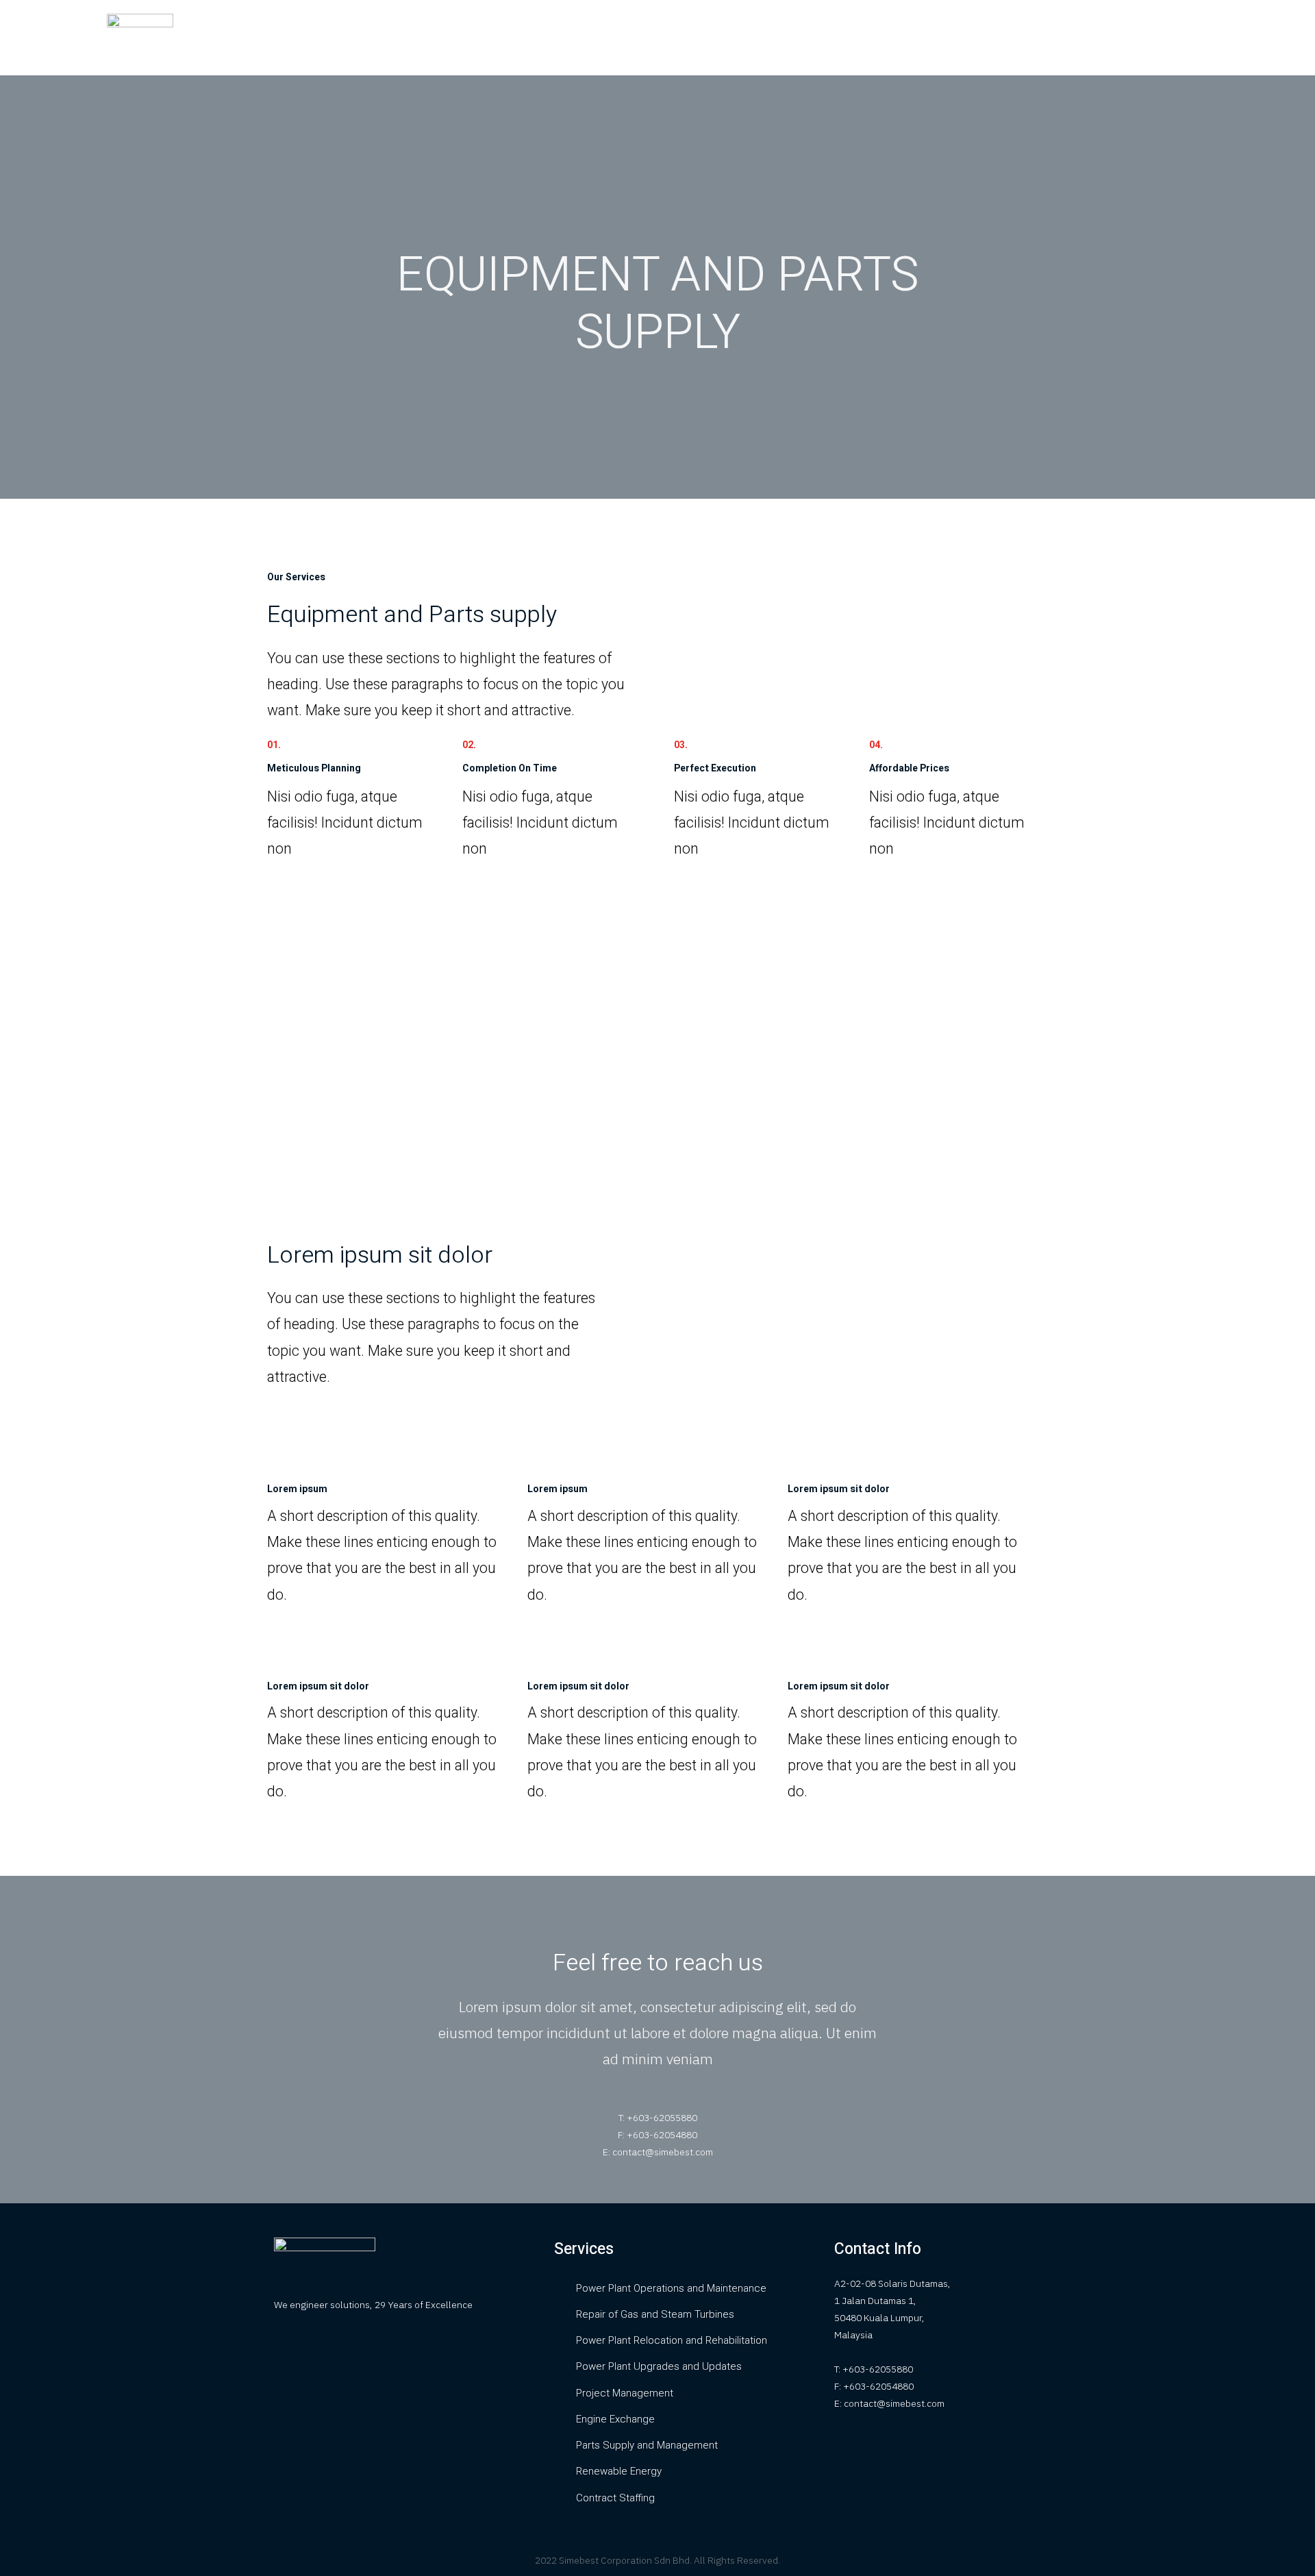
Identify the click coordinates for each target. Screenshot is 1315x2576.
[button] (1174, 38)
